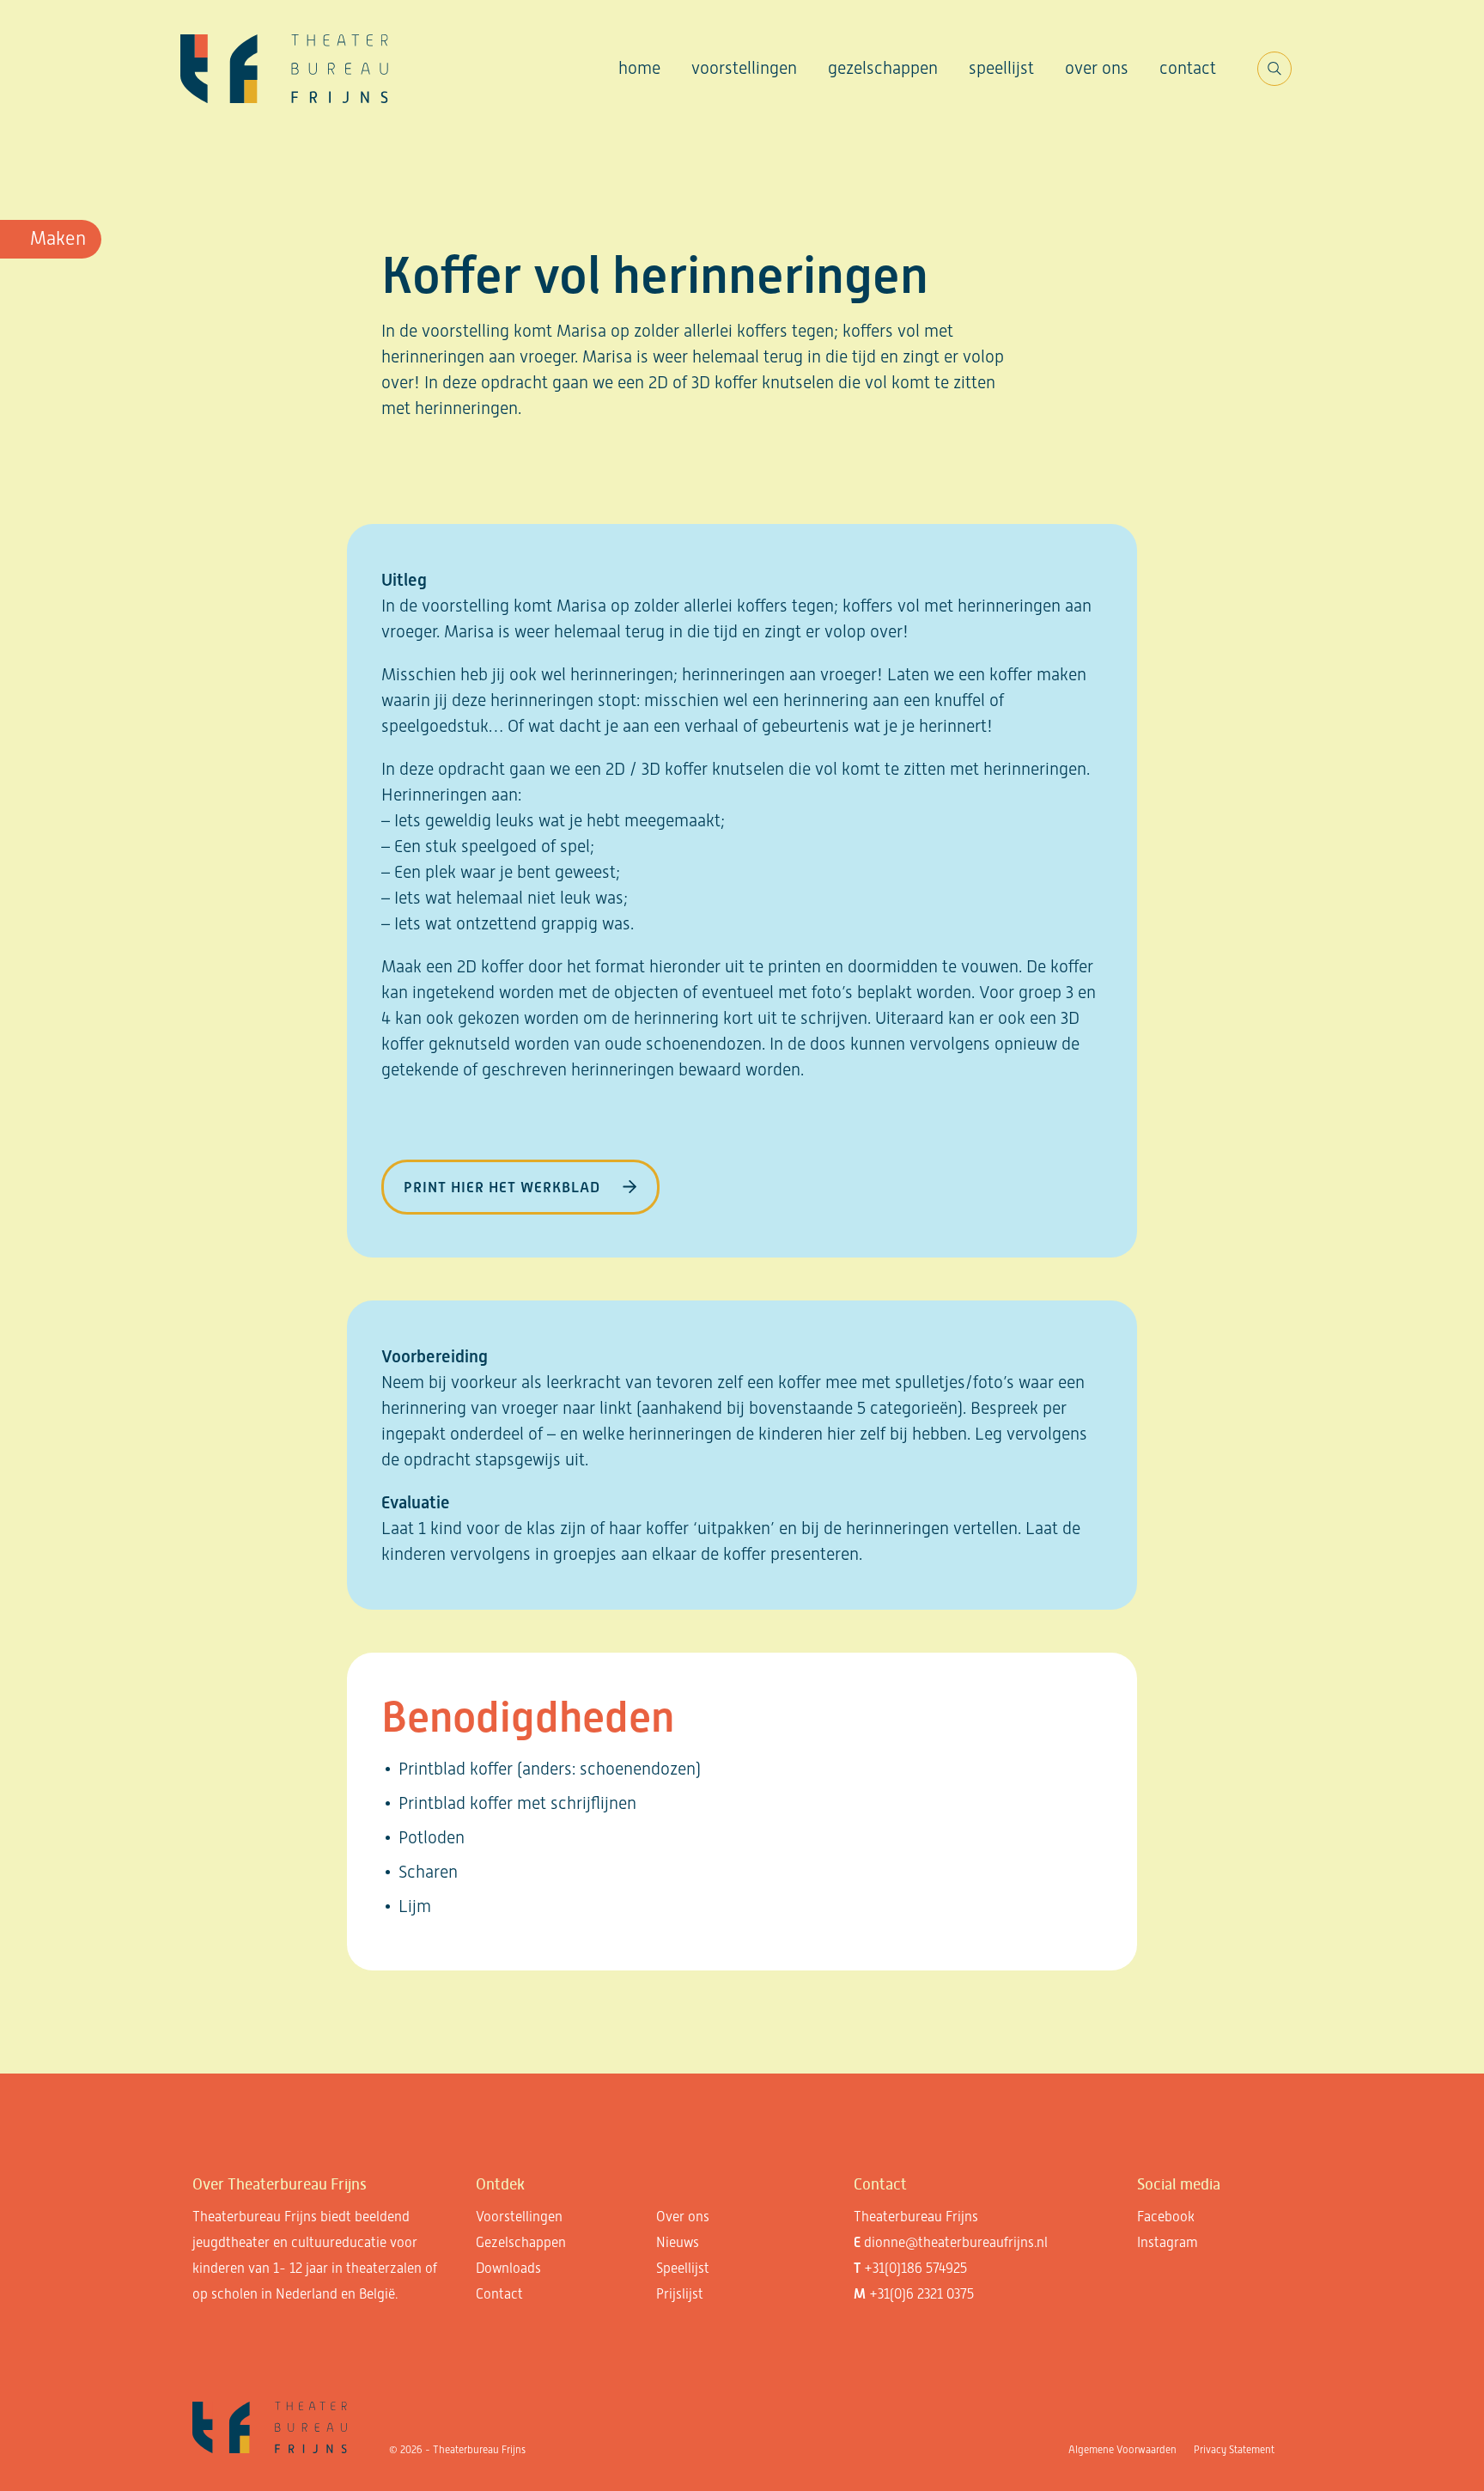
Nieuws (678, 2242)
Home (639, 68)
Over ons (1097, 68)
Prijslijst (680, 2294)
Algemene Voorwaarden (1122, 2450)
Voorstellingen (744, 68)
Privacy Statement (1234, 2450)
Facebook (1166, 2217)
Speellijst (1001, 68)
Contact (1188, 68)
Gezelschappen (883, 68)
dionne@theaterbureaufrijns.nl (956, 2242)
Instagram (1168, 2242)
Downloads (508, 2268)
